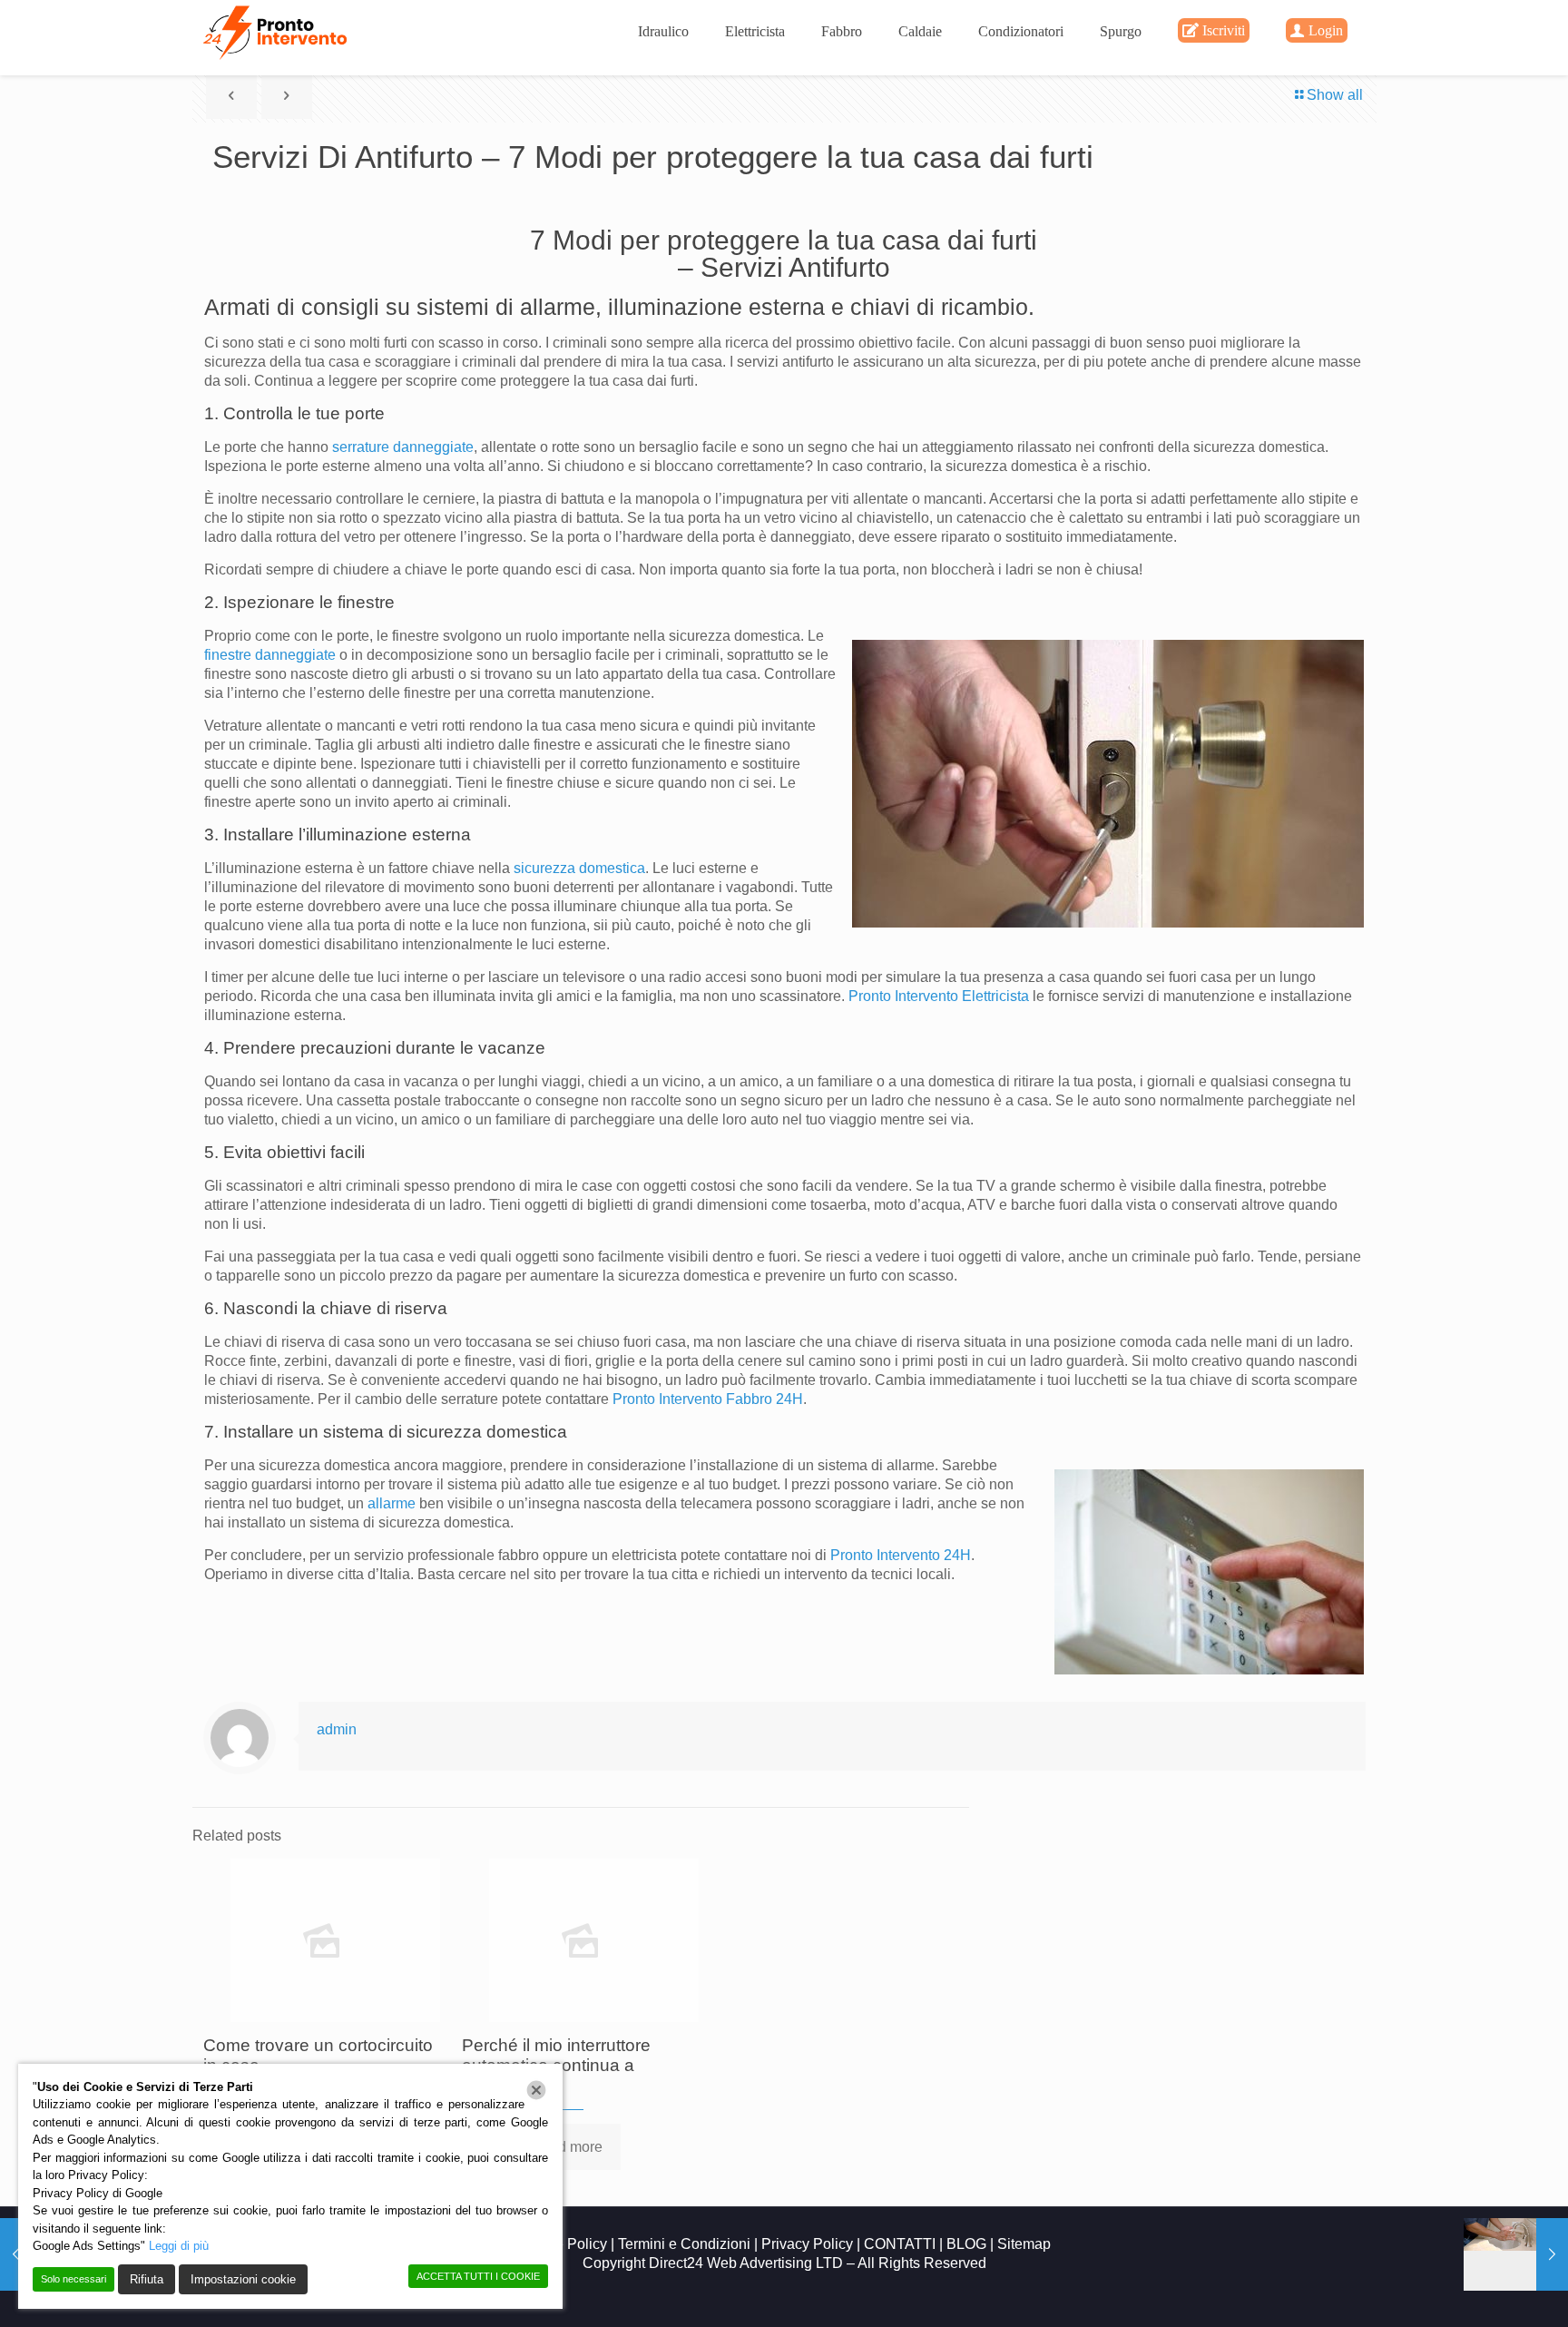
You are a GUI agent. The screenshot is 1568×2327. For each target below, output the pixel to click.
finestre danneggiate (270, 655)
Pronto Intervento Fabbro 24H (708, 1399)
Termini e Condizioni (686, 2244)
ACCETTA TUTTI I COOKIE (478, 2276)
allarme (392, 1503)
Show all (1335, 95)
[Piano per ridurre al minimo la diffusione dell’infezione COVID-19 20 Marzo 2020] (1516, 2254)
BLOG (966, 2244)
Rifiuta (147, 2279)
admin (337, 1729)
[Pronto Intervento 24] (277, 32)
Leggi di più (179, 2246)
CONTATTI (900, 2244)
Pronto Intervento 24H (901, 1555)
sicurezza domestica (579, 868)
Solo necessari (73, 2279)
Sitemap (1024, 2244)
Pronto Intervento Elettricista (939, 996)
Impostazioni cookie (243, 2279)
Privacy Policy (809, 2244)
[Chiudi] (536, 2090)
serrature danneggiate (403, 447)
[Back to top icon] (1481, 2290)
